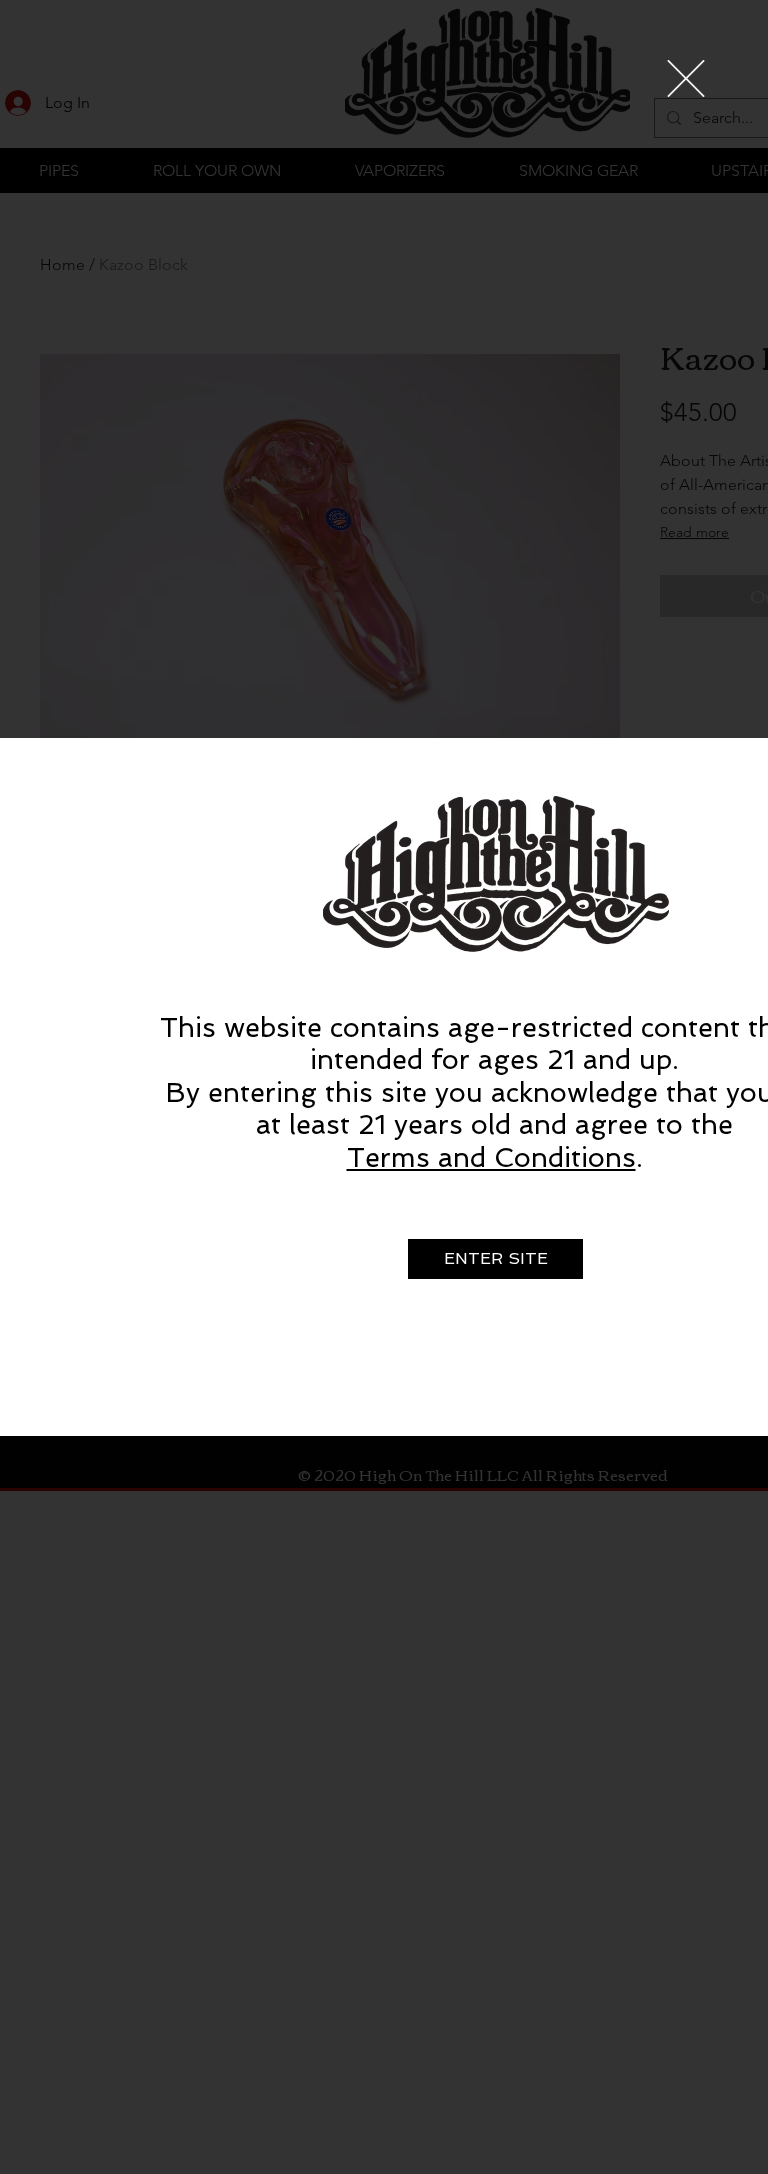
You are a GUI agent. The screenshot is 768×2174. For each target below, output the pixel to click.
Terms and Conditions (491, 1157)
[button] (686, 78)
